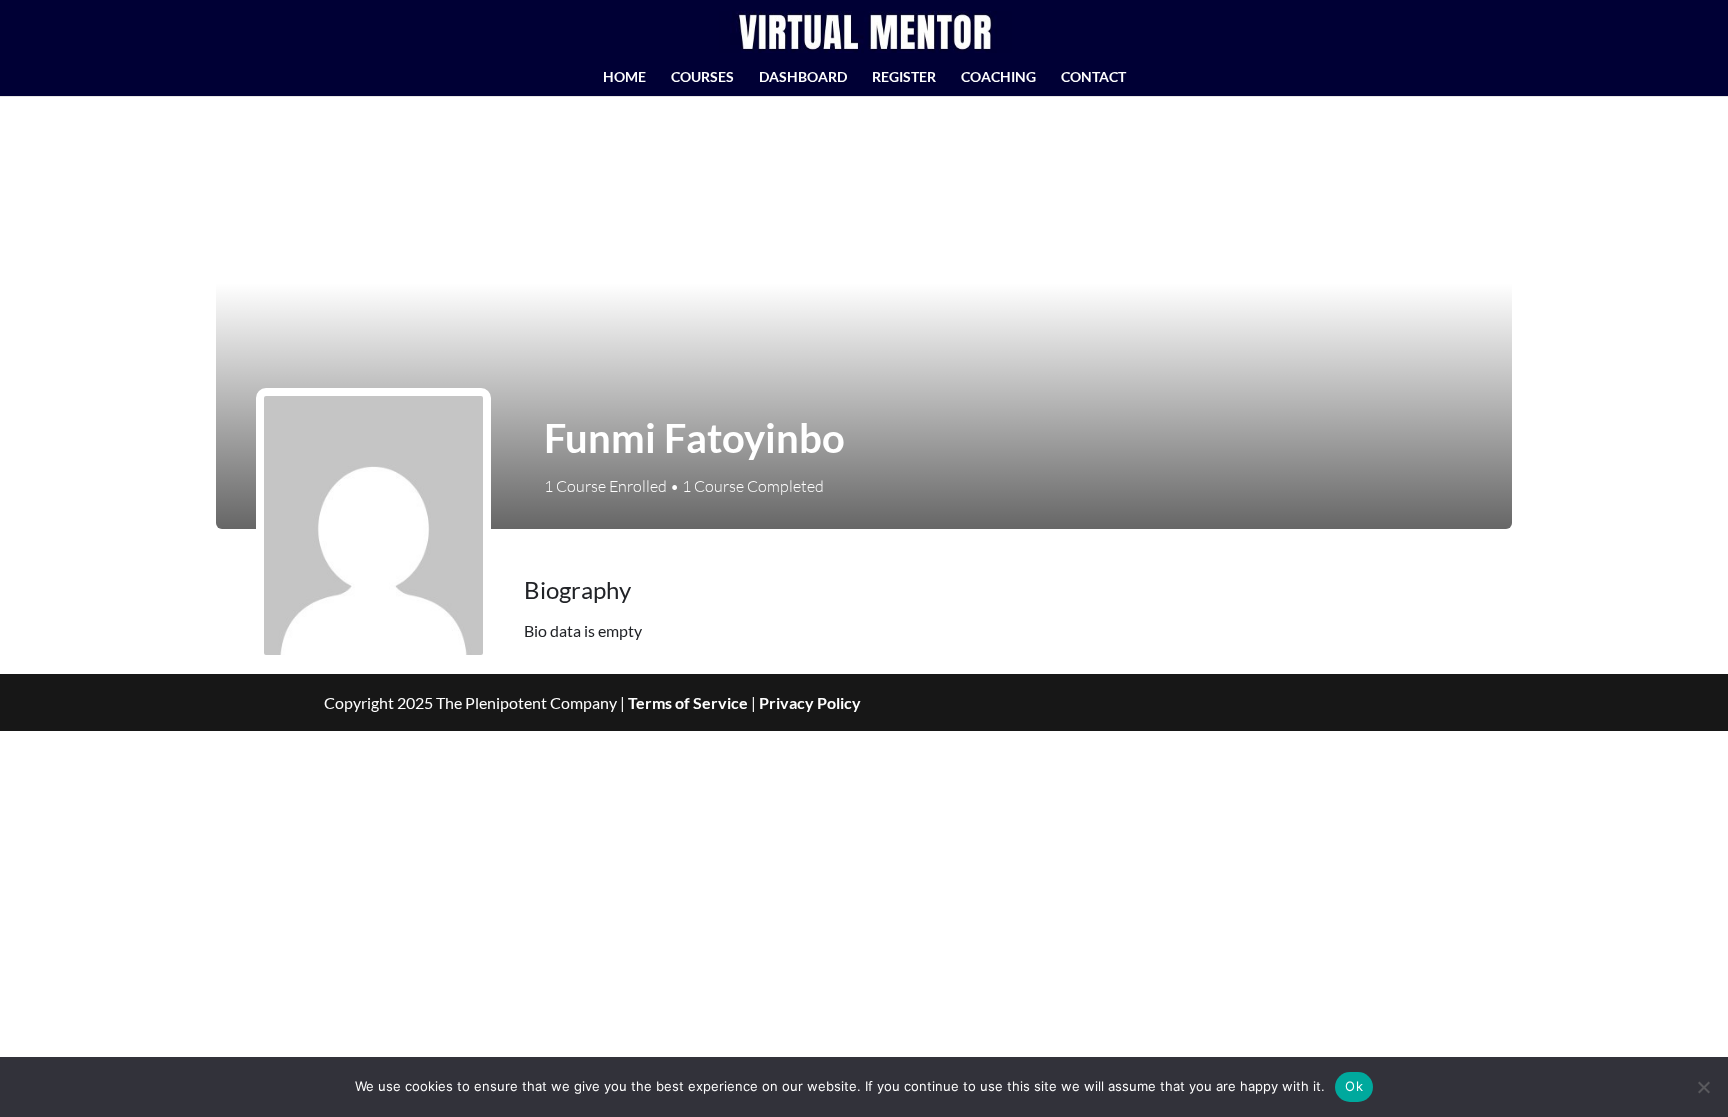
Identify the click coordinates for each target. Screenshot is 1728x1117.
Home (624, 77)
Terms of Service (688, 702)
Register (904, 77)
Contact (1093, 77)
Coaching (998, 77)
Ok (1354, 1086)
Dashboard (803, 77)
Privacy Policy (810, 702)
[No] (1703, 1087)
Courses (702, 77)
